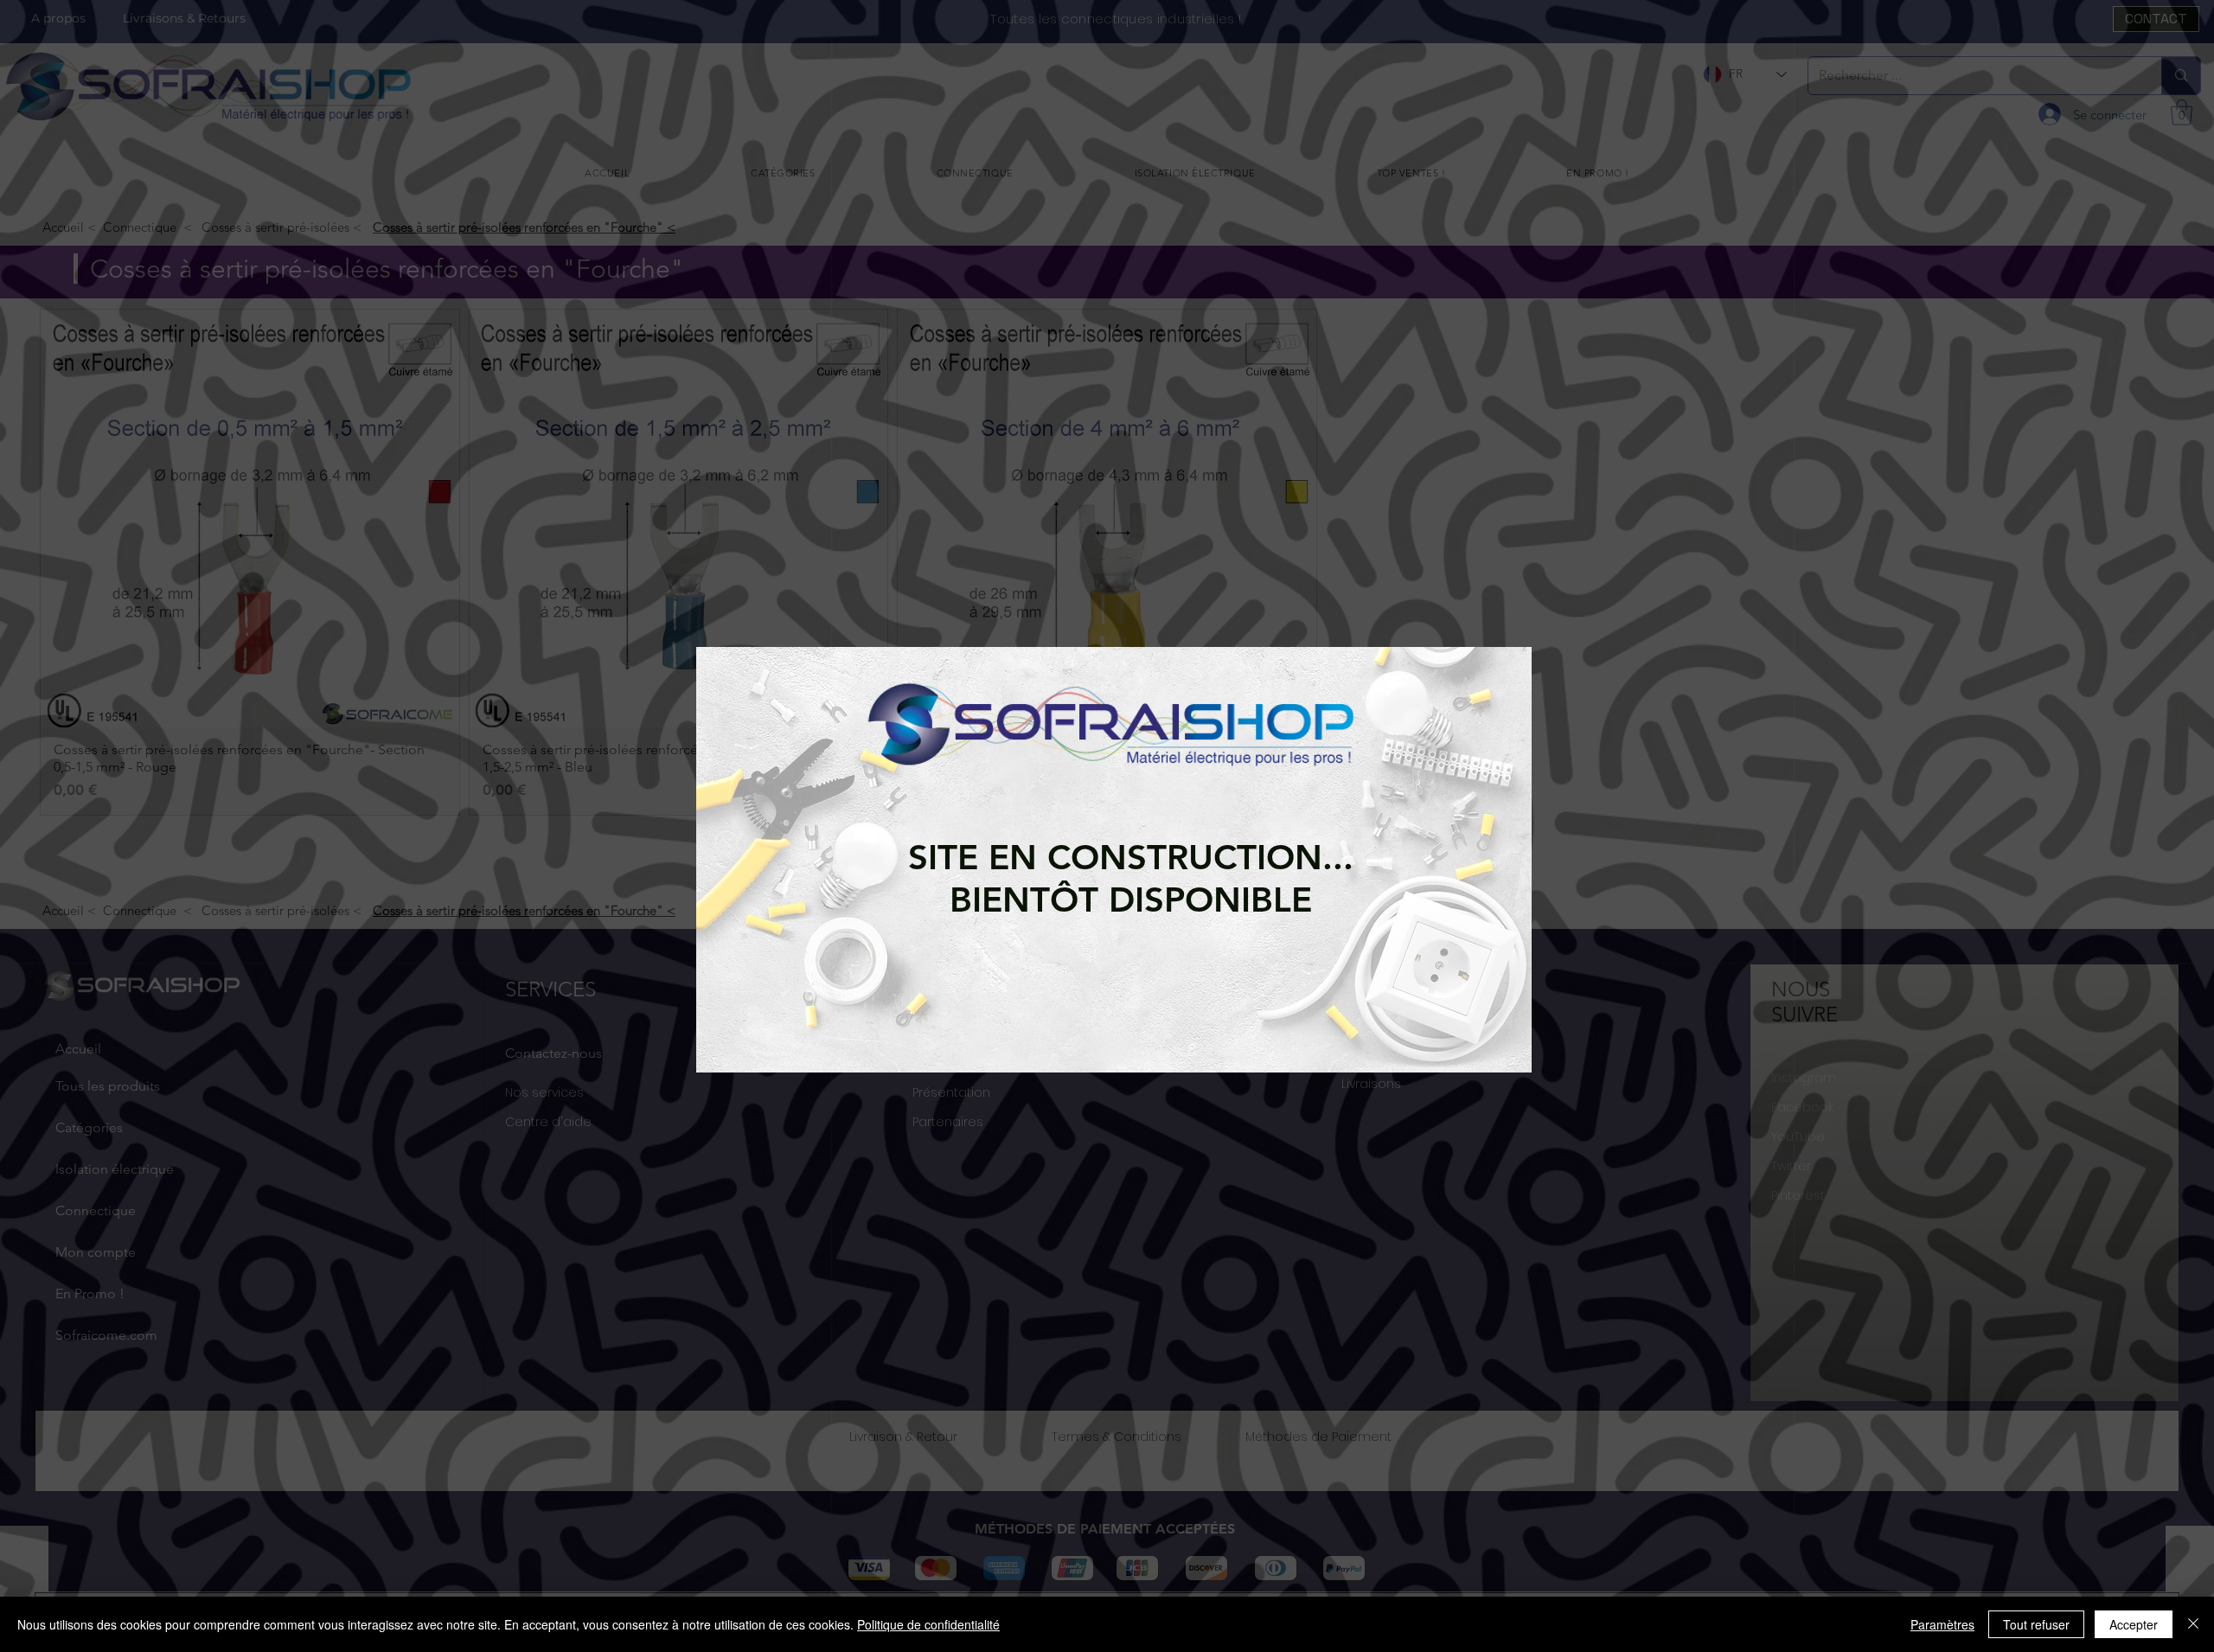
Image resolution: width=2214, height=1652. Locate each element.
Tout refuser (2036, 1624)
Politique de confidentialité (928, 1624)
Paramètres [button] (1942, 1624)
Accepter (2134, 1624)
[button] (726, 842)
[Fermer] (2193, 1624)
